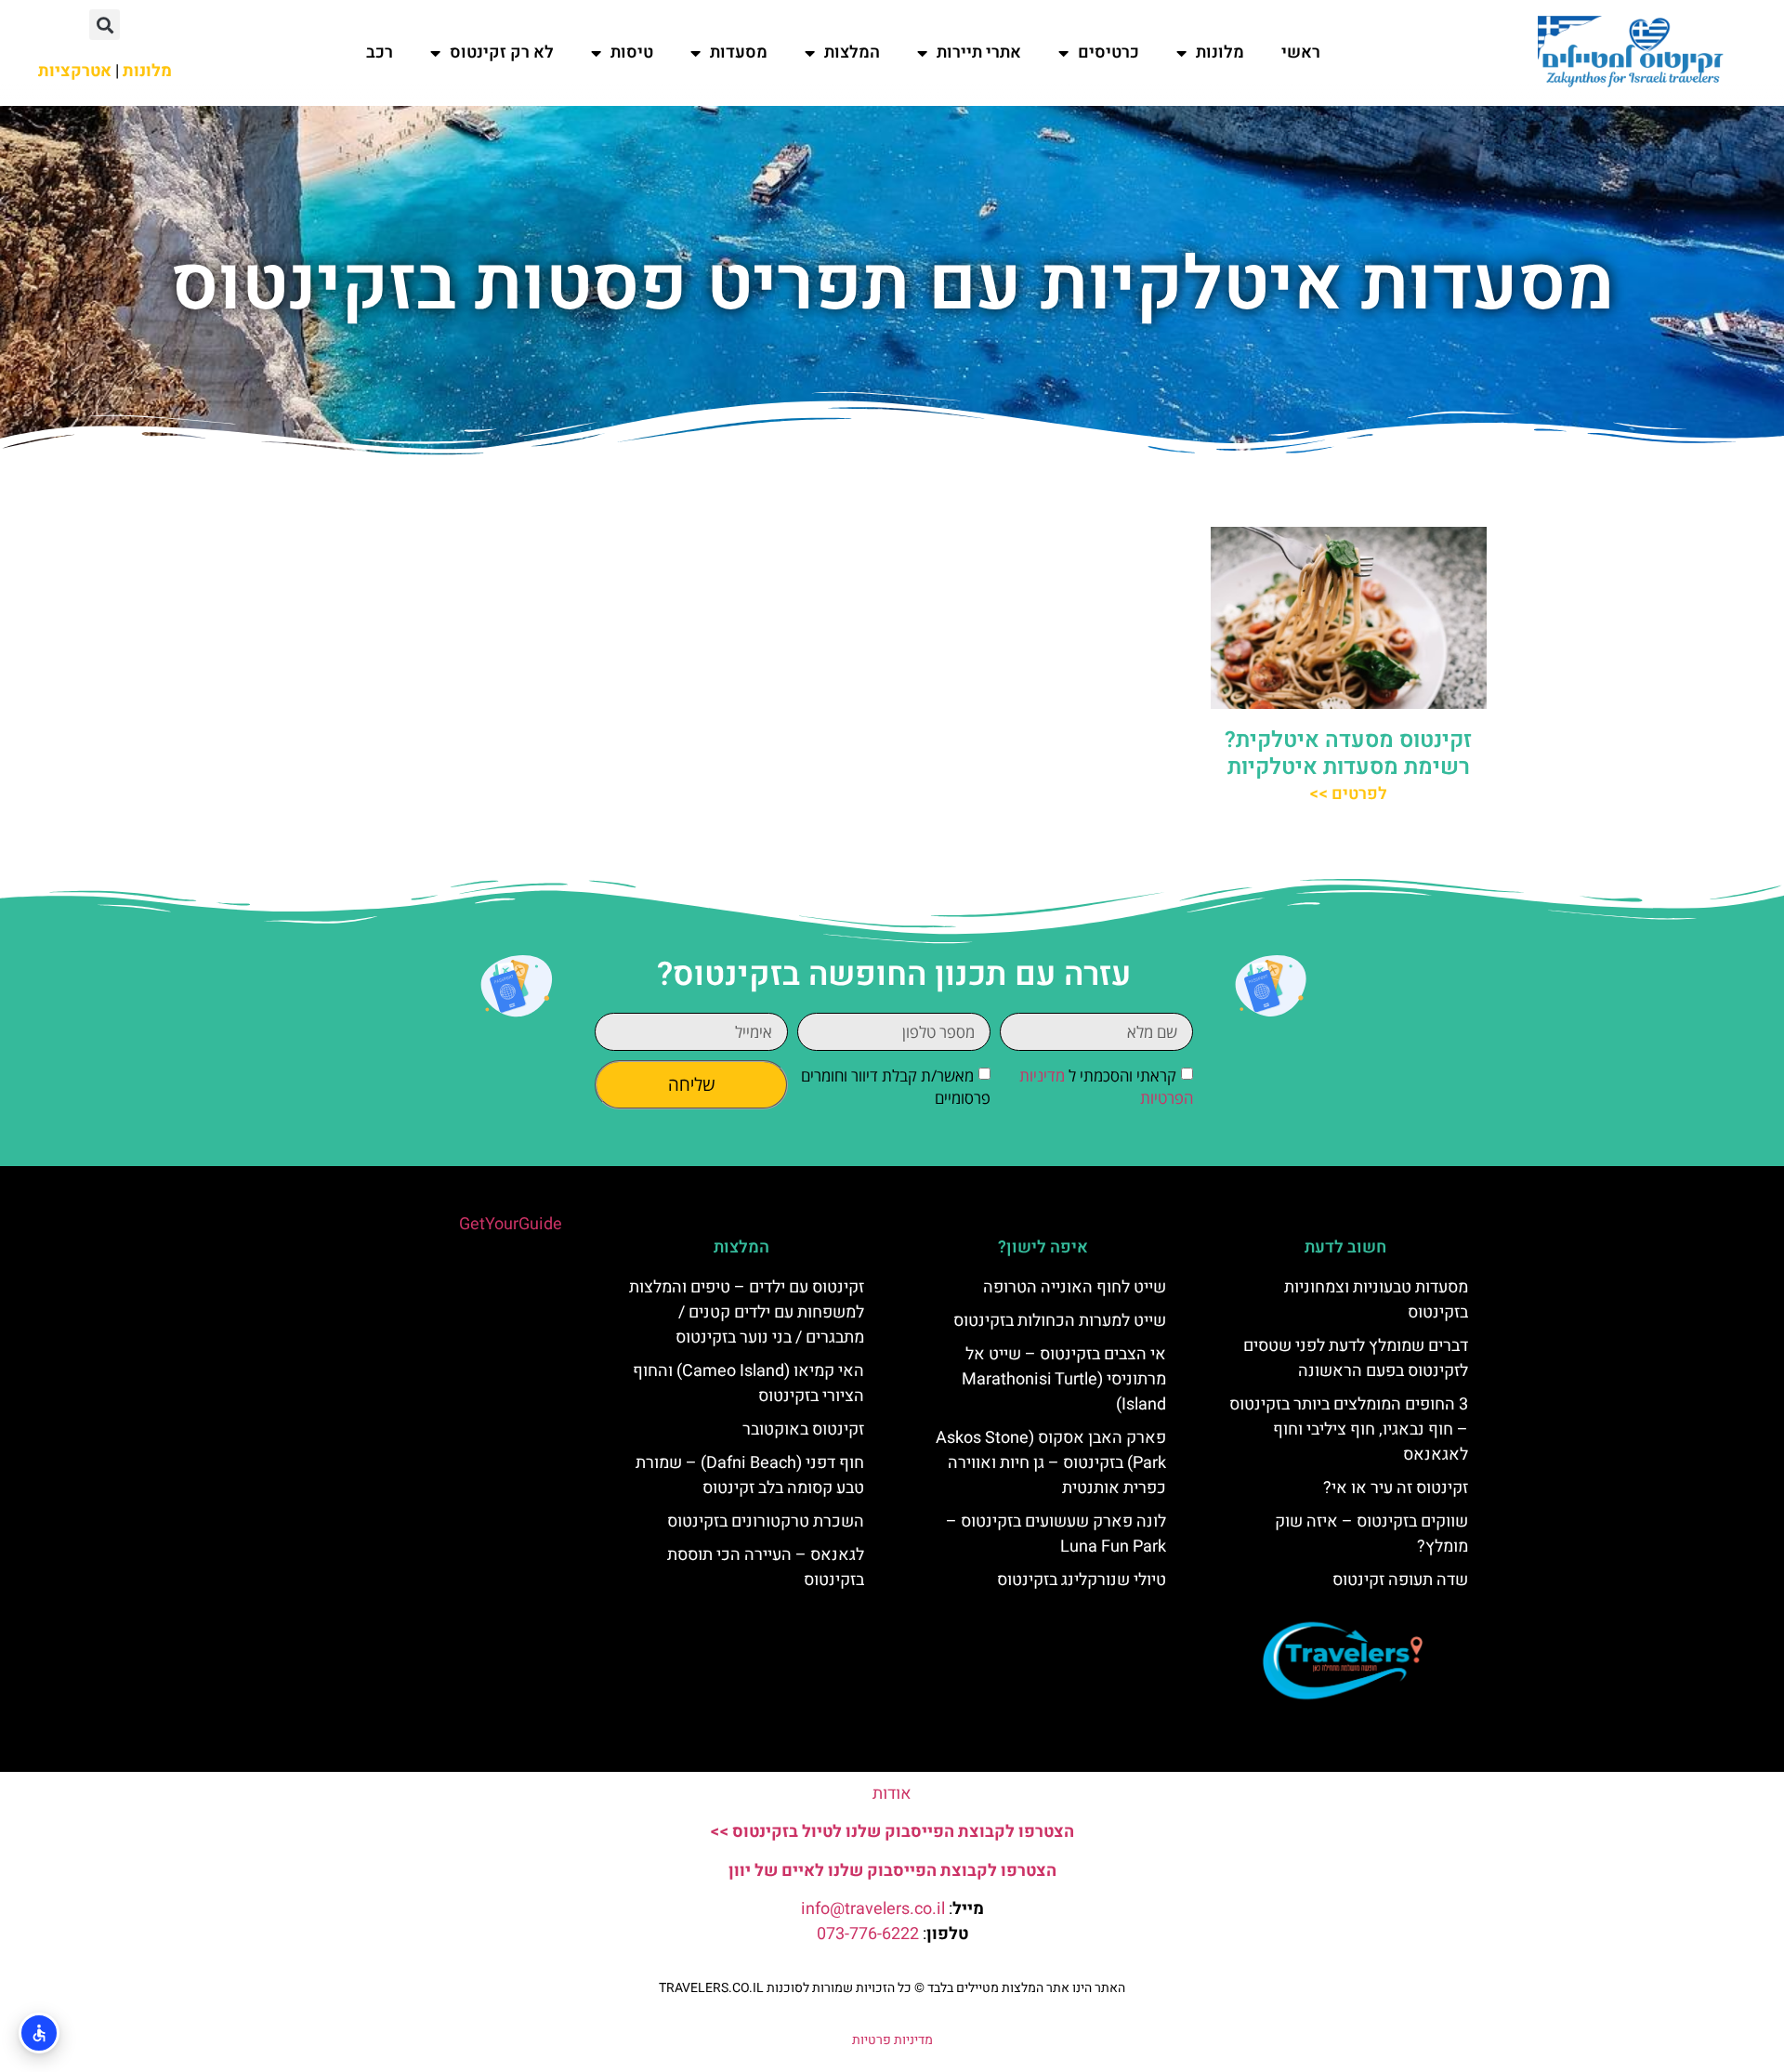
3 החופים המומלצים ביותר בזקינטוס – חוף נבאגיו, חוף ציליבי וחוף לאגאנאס (1349, 1429)
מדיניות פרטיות (892, 2040)
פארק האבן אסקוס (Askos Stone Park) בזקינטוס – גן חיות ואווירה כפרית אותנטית (1051, 1463)
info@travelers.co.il (873, 1909)
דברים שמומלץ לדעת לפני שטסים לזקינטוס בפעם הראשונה (1356, 1358)
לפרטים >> (1348, 794)
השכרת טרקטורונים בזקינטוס (766, 1521)
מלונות (1220, 52)
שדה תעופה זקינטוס (1400, 1580)
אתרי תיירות (979, 52)
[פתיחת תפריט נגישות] (39, 2033)
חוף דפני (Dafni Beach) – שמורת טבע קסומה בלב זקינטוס (750, 1475)
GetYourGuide (511, 1224)
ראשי (1301, 52)
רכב (380, 52)
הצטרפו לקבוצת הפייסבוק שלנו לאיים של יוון (892, 1871)
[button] (105, 25)
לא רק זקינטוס (502, 52)
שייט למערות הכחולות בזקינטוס (1060, 1321)
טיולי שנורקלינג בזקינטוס (1082, 1580)
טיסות (632, 52)
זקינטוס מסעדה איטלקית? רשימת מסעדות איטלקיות (1348, 754)
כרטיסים (1108, 52)
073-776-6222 (868, 1934)
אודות (892, 1794)
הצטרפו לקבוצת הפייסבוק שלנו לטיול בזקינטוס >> (892, 1832)
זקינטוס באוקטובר (803, 1429)
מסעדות (739, 52)
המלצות (852, 52)
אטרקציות (75, 71)
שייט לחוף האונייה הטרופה (1075, 1287)
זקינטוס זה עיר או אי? (1396, 1488)
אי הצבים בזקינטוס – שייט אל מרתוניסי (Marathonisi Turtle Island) (1064, 1379)
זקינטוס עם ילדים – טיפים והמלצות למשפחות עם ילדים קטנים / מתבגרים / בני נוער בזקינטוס (747, 1312)
